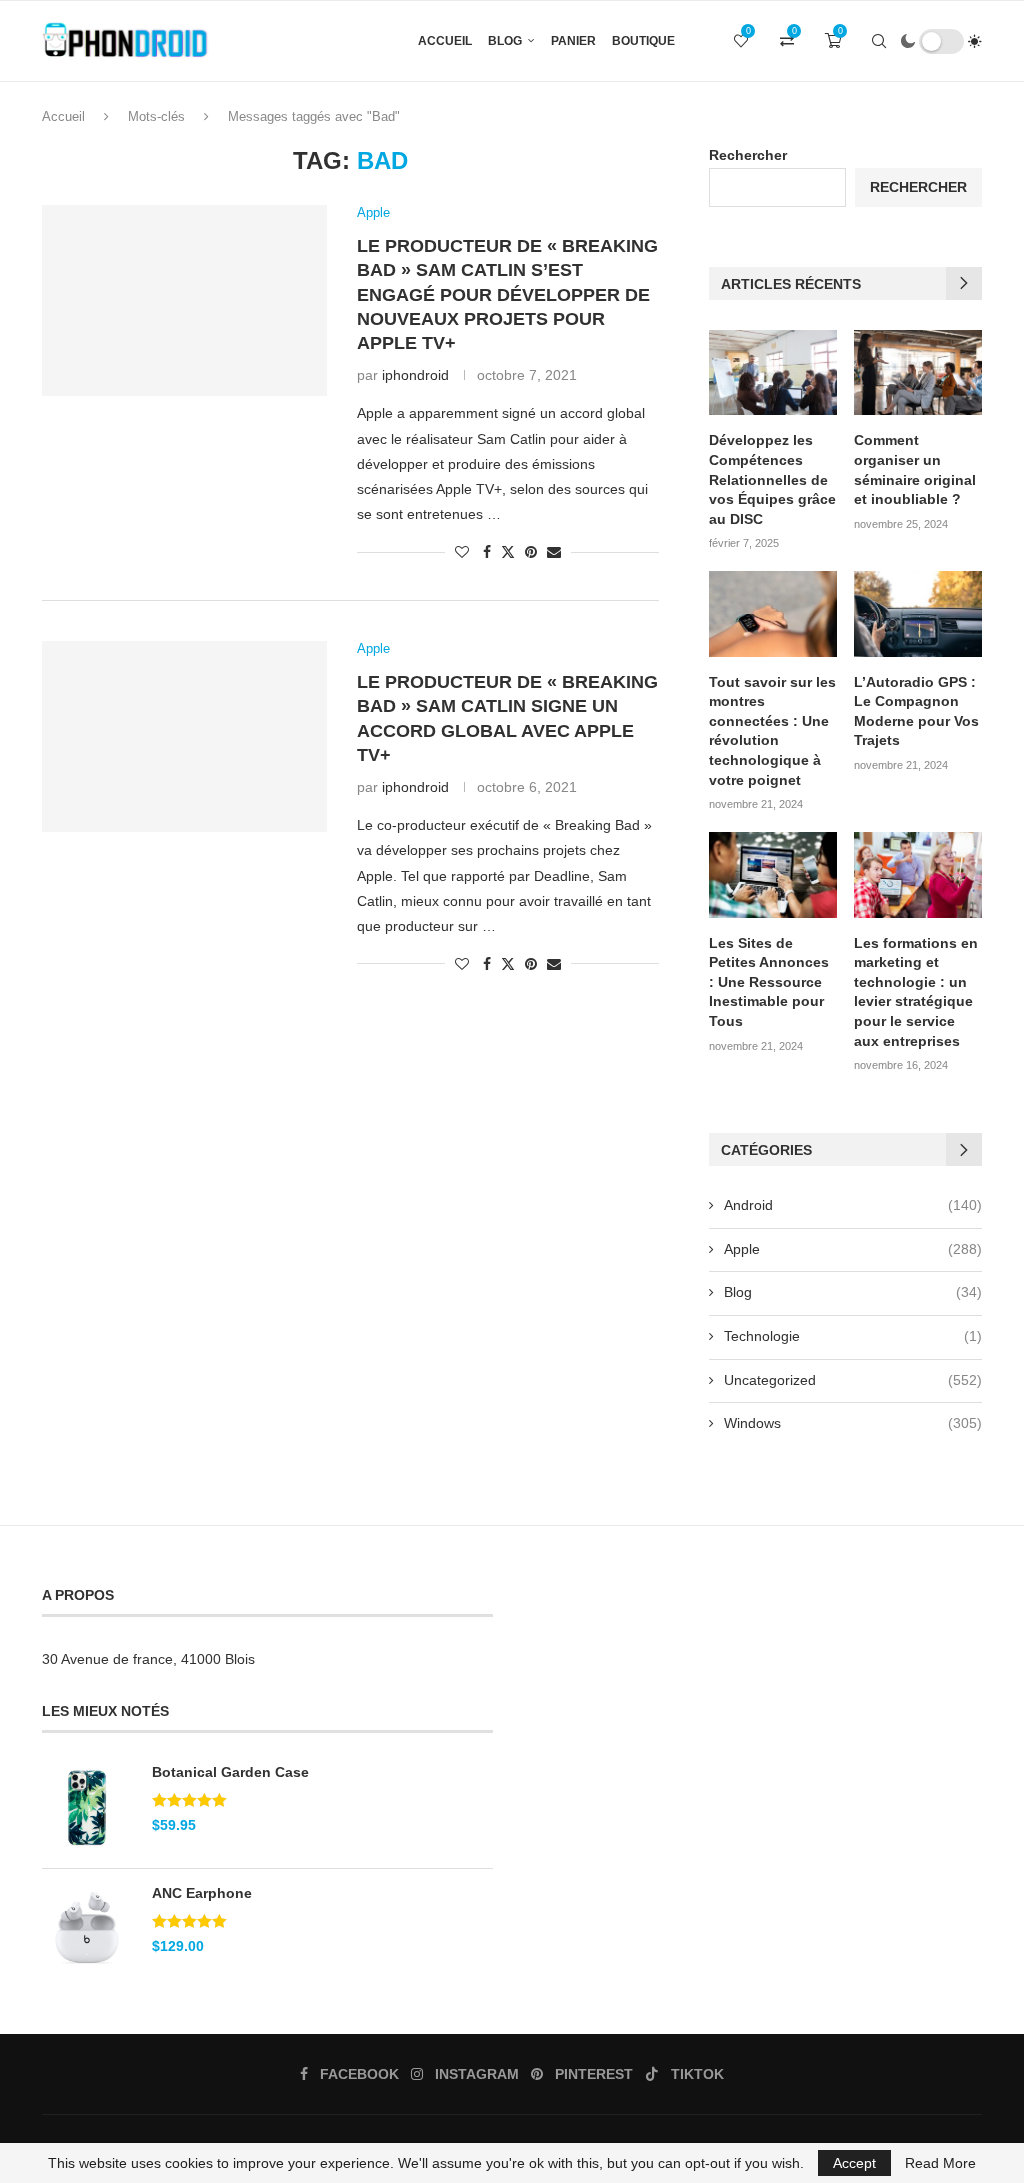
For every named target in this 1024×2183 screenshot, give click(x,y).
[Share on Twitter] (508, 551)
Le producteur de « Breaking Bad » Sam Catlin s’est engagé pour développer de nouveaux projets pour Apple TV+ (507, 294)
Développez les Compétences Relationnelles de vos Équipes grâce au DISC (772, 479)
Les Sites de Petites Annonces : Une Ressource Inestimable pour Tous (769, 982)
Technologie (853, 1336)
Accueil (445, 41)
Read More (940, 2163)
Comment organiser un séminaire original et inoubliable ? (915, 469)
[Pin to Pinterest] (531, 552)
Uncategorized (853, 1380)
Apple (853, 1249)
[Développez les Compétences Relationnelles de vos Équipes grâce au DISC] (773, 373)
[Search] (879, 41)
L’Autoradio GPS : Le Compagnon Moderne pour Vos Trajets (916, 711)
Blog (505, 41)
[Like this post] (462, 552)
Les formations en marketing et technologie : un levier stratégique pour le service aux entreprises (916, 992)
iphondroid (415, 375)
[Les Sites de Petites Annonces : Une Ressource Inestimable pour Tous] (773, 875)
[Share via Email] (554, 552)
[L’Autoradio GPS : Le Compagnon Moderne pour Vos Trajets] (918, 614)
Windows (853, 1423)
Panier (573, 41)
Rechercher (748, 155)
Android (853, 1205)
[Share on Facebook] (487, 552)
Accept (854, 2163)
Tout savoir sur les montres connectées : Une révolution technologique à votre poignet (772, 731)
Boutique (643, 41)
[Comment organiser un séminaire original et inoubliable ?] (918, 373)
